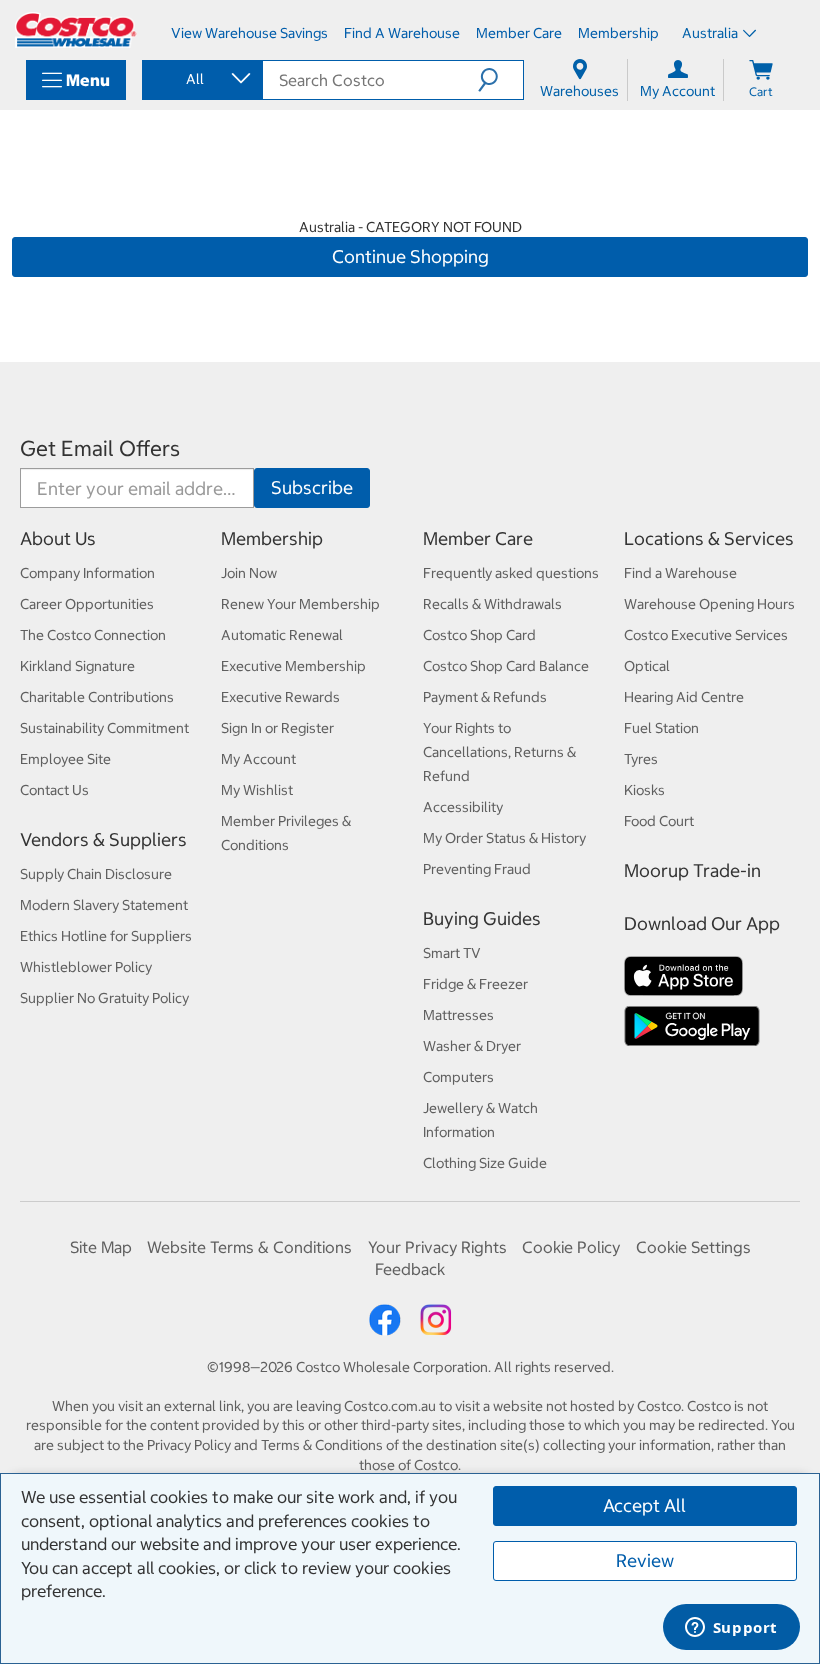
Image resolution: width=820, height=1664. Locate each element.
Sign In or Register (277, 728)
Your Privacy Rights (437, 1247)
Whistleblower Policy (86, 967)
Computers (458, 1077)
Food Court (659, 821)
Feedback (410, 1269)
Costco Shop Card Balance (506, 666)
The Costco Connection (93, 635)
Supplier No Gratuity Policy (104, 998)
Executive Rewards (280, 697)
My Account (258, 759)
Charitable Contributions (97, 697)
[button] (500, 80)
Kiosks (644, 790)
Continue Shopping (410, 256)
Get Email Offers (100, 448)
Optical (647, 666)
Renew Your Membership (300, 604)
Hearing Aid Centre (684, 697)
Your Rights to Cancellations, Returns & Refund (499, 752)
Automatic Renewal (282, 635)
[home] (76, 30)
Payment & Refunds (485, 697)
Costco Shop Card (479, 635)
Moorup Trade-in (692, 870)
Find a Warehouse (680, 573)
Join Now (249, 573)
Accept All (644, 1505)
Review (645, 1560)
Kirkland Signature (77, 666)
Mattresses (458, 1015)
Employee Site (65, 759)
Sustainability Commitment (104, 728)
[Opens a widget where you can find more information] (731, 1629)
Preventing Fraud (477, 869)
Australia (710, 33)
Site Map (101, 1247)
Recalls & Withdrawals (492, 604)
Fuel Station (661, 728)
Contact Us (54, 790)
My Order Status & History (504, 838)
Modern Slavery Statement (104, 905)
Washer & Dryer (472, 1046)
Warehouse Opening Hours (709, 604)
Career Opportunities (87, 604)
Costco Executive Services (706, 635)
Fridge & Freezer (475, 984)
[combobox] (201, 79)
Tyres (641, 759)
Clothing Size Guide (485, 1163)
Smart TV (452, 953)
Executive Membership (293, 666)
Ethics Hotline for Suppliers (106, 936)
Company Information (87, 573)
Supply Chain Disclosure (96, 874)
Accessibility (463, 807)
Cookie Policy (571, 1247)
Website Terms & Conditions (249, 1247)
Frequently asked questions (511, 573)
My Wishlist (257, 790)
